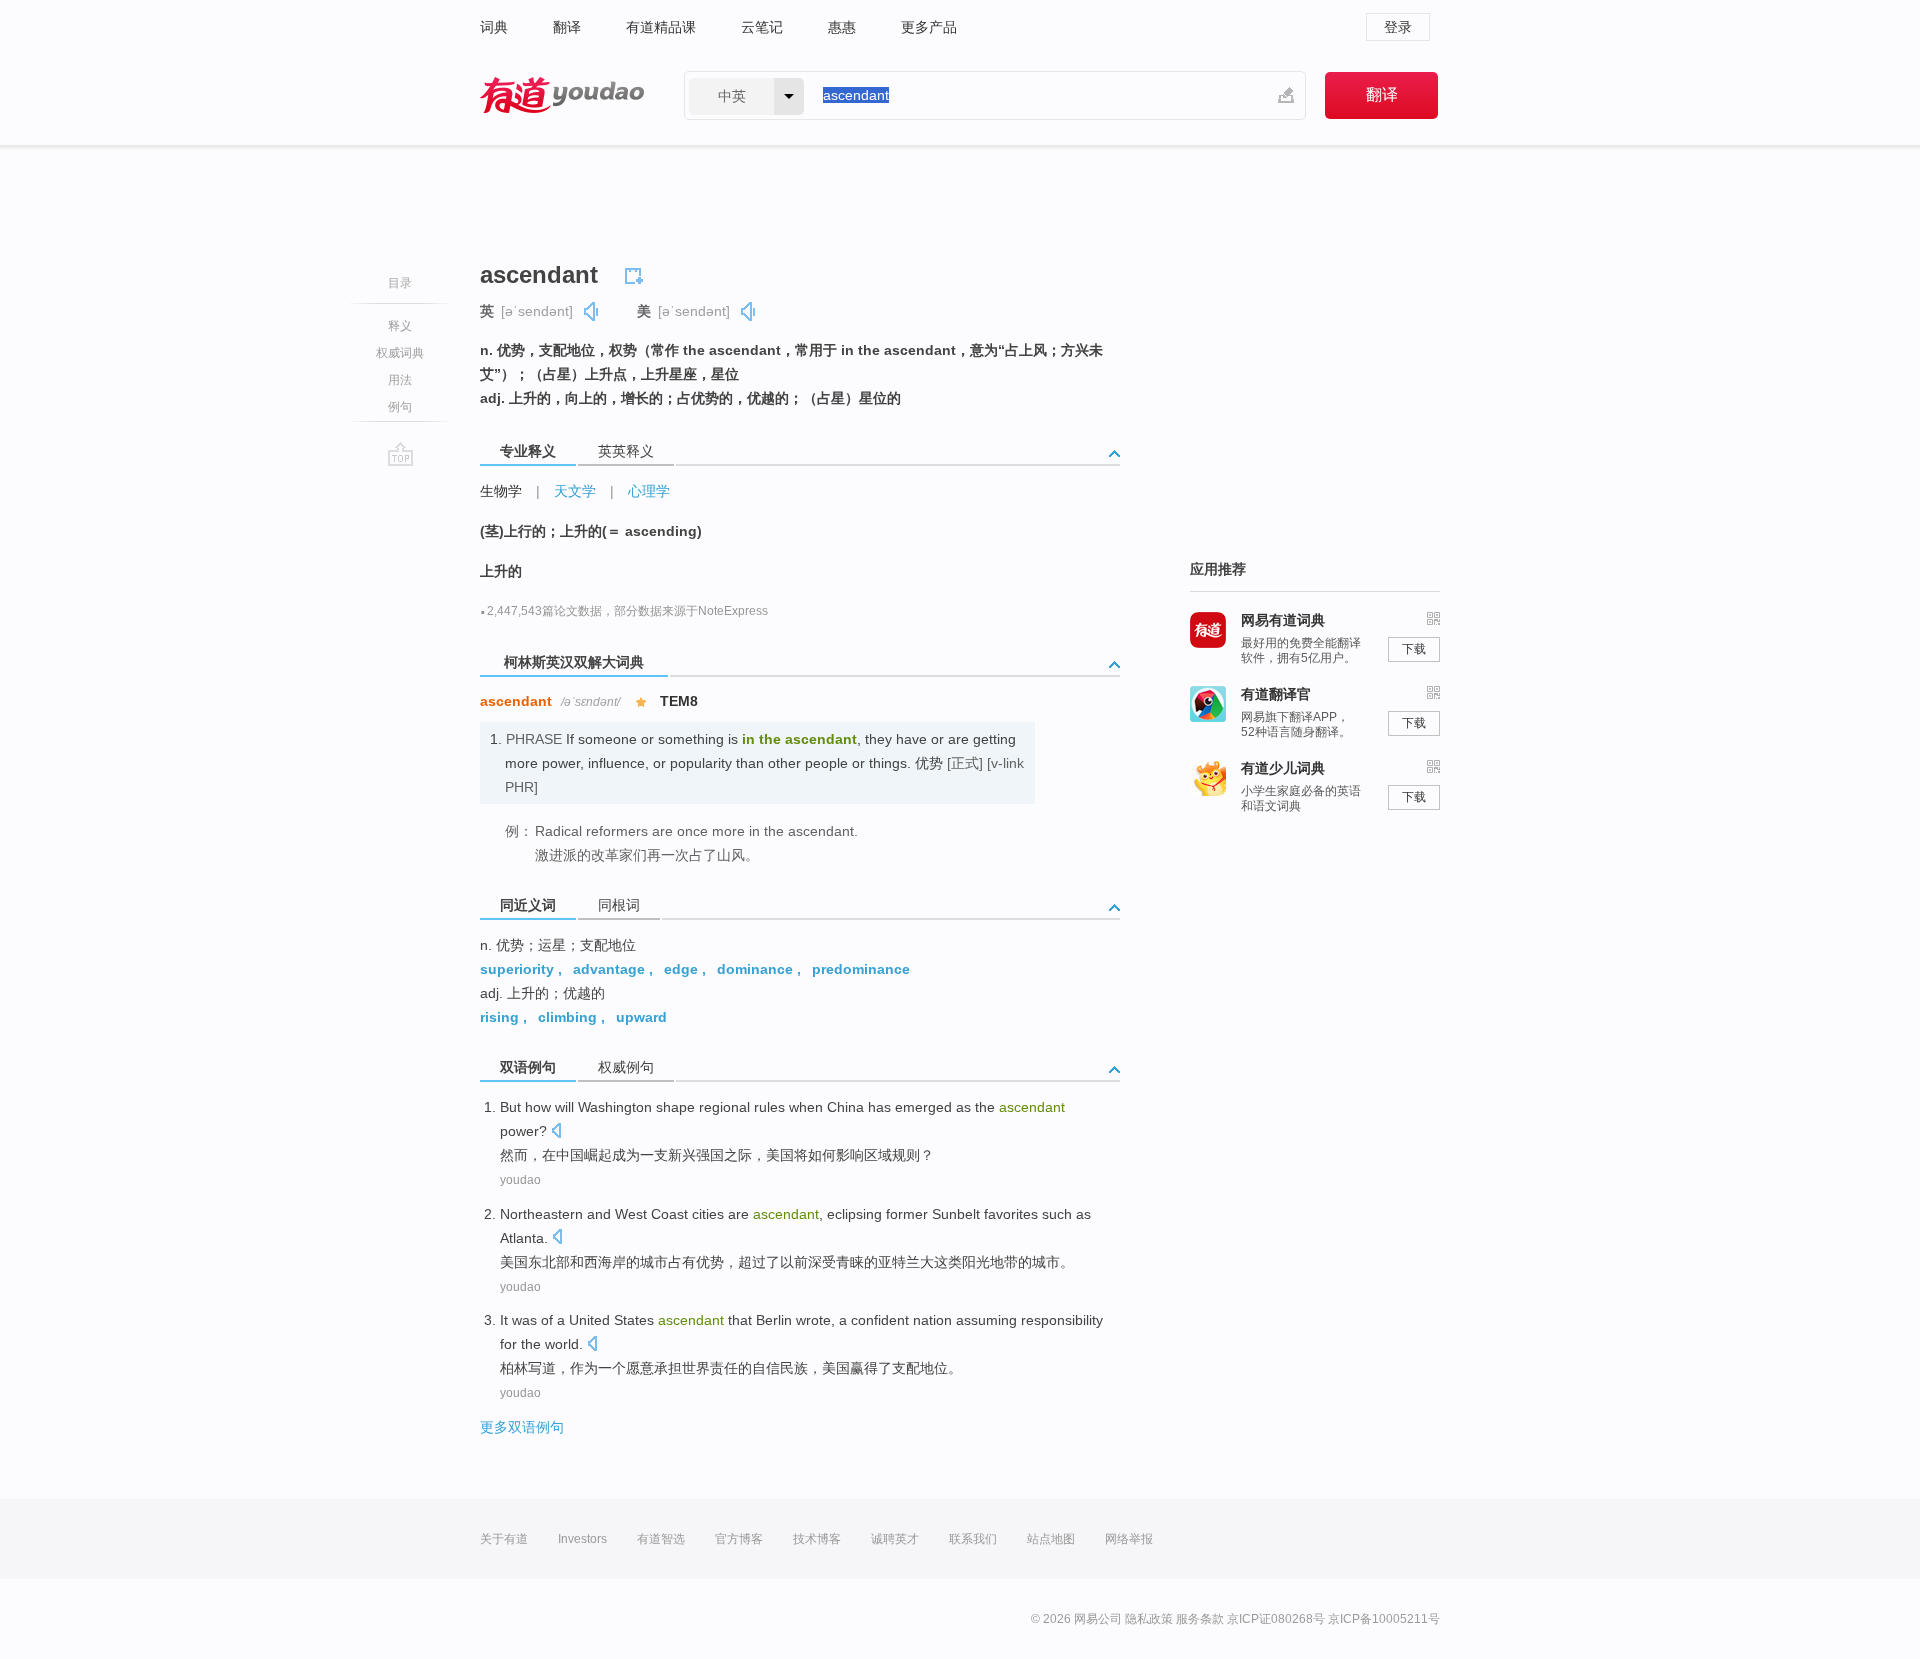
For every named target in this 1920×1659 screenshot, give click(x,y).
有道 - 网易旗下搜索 (562, 95)
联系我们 (973, 1539)
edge (681, 969)
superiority (517, 969)
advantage (609, 969)
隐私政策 (1149, 1619)
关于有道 (504, 1539)
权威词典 (400, 353)
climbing (567, 1017)
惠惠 (842, 27)
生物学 (501, 491)
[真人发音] (592, 311)
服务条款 (1200, 1619)
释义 (400, 326)
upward (641, 1017)
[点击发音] (556, 1132)
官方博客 (739, 1539)
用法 (400, 380)
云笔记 (762, 27)
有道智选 (661, 1539)
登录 (1398, 27)
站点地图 (1051, 1539)
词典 (494, 27)
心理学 (649, 491)
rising (499, 1017)
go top (400, 454)
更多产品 (929, 27)
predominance (861, 969)
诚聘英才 (895, 1539)
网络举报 (1129, 1539)
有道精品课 (661, 27)
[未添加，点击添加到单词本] (637, 273)
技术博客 (817, 1539)
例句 (400, 407)
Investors (582, 1539)
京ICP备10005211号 (1384, 1619)
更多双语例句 (522, 1427)
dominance (755, 969)
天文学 (575, 491)
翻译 (567, 27)
